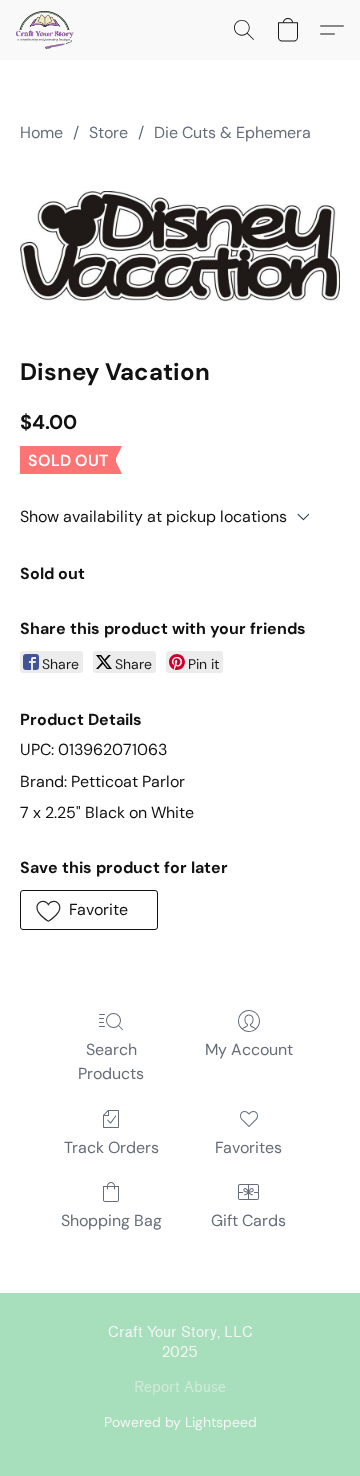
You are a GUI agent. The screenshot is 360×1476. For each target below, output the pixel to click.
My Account (249, 1049)
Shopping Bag (111, 1220)
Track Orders (111, 1147)
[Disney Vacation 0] (180, 246)
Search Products (111, 1061)
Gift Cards (248, 1220)
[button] (46, 30)
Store (108, 132)
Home (41, 132)
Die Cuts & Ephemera (232, 132)
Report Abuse (180, 1387)
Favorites (248, 1147)
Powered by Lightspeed (180, 1422)
